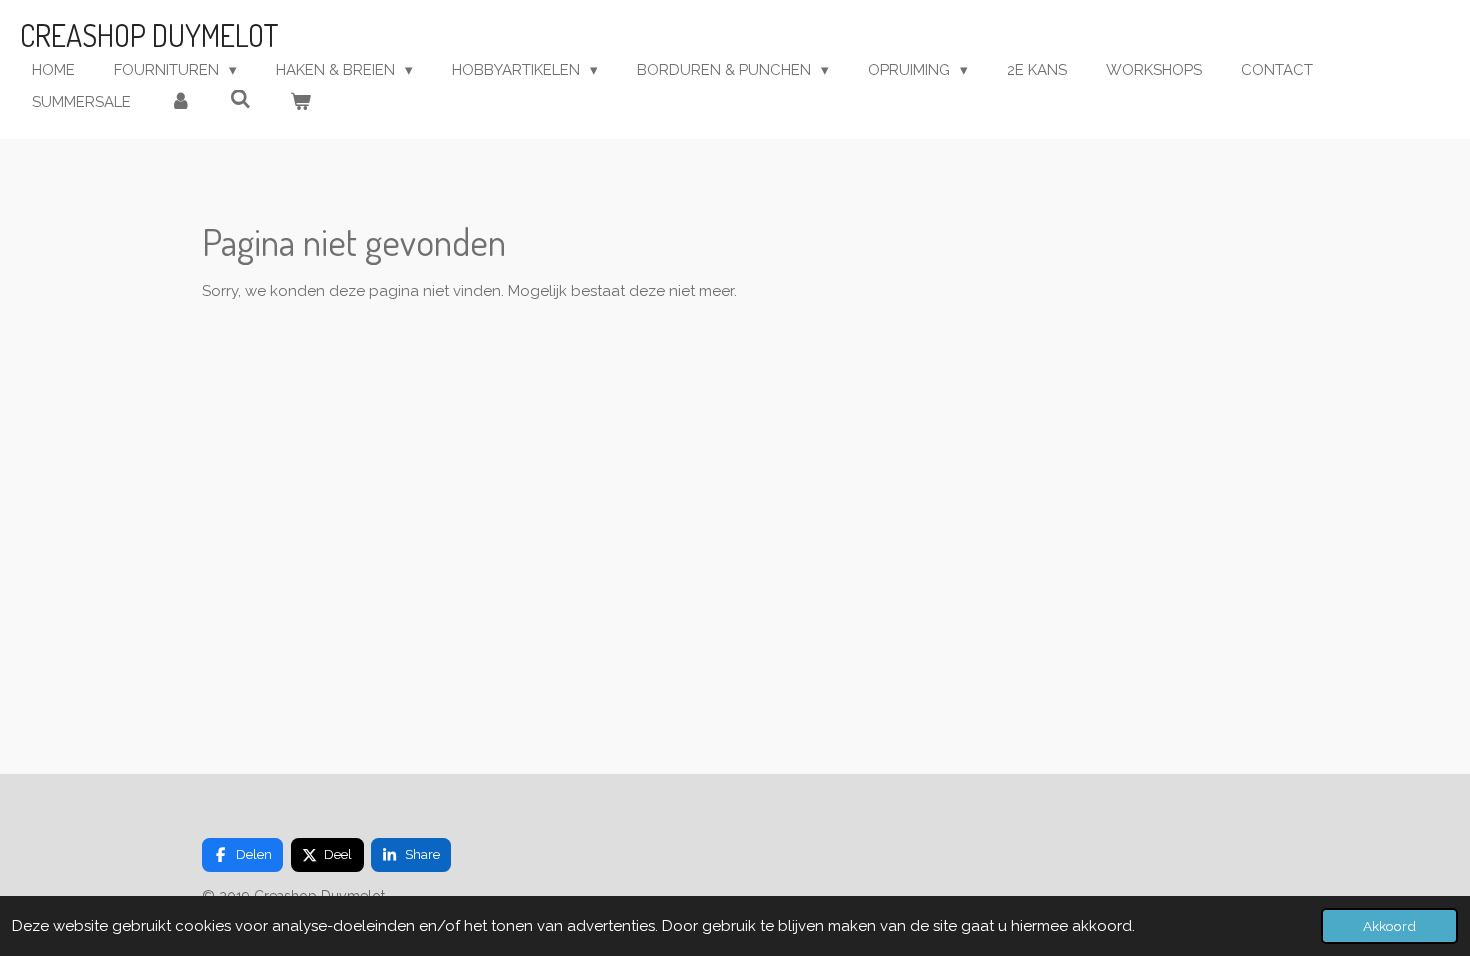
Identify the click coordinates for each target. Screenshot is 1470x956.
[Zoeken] (240, 100)
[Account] (180, 102)
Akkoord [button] (1389, 926)
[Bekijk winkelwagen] (300, 102)
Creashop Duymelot (149, 35)
